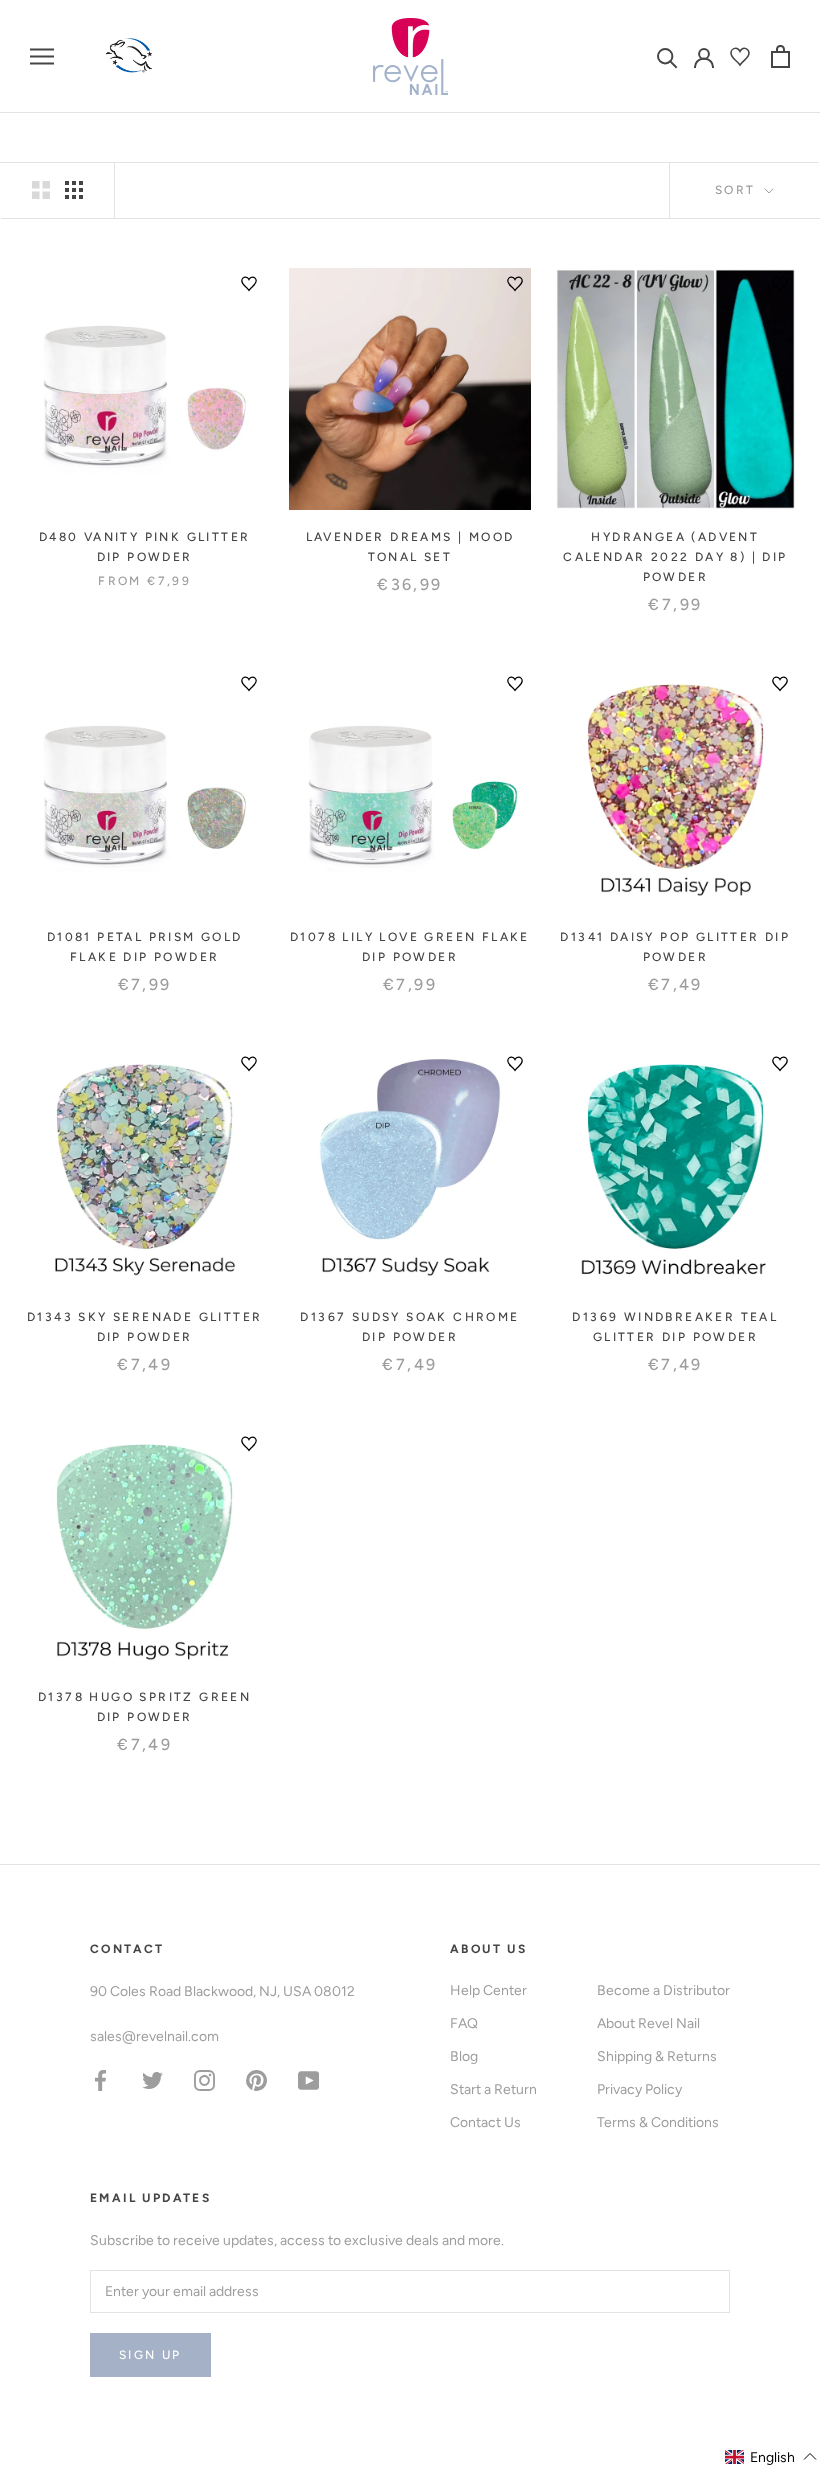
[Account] (704, 56)
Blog (464, 2056)
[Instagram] (204, 2079)
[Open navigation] (42, 56)
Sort (738, 190)
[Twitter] (152, 2079)
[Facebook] (100, 2079)
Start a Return (493, 2089)
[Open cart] (780, 56)
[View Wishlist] (742, 56)
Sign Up (150, 2355)
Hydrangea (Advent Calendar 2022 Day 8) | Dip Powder (675, 557)
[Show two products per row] (41, 190)
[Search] (667, 56)
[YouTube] (308, 2079)
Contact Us (485, 2122)
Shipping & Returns (657, 2056)
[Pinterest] (256, 2079)
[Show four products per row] (74, 190)
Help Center (488, 1990)
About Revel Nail (648, 2023)
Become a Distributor (663, 1990)
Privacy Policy (639, 2089)
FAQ (464, 2023)
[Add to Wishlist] (249, 284)
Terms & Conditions (658, 2122)
